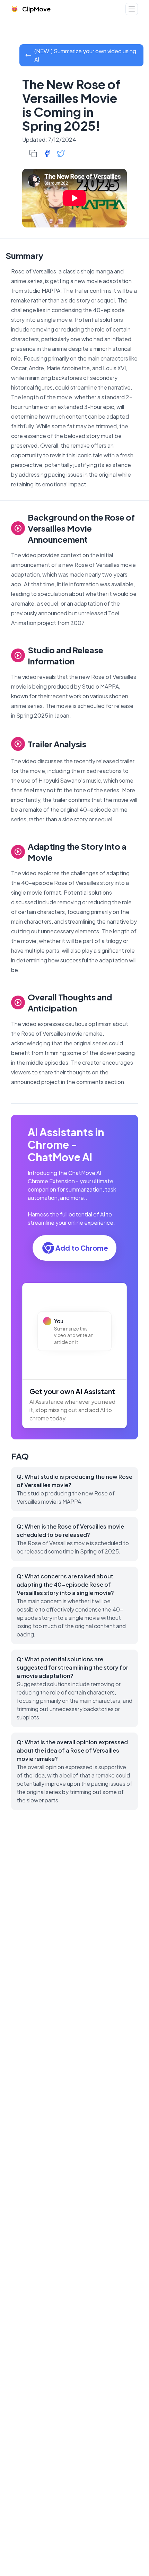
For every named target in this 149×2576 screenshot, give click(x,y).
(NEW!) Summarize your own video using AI (85, 55)
